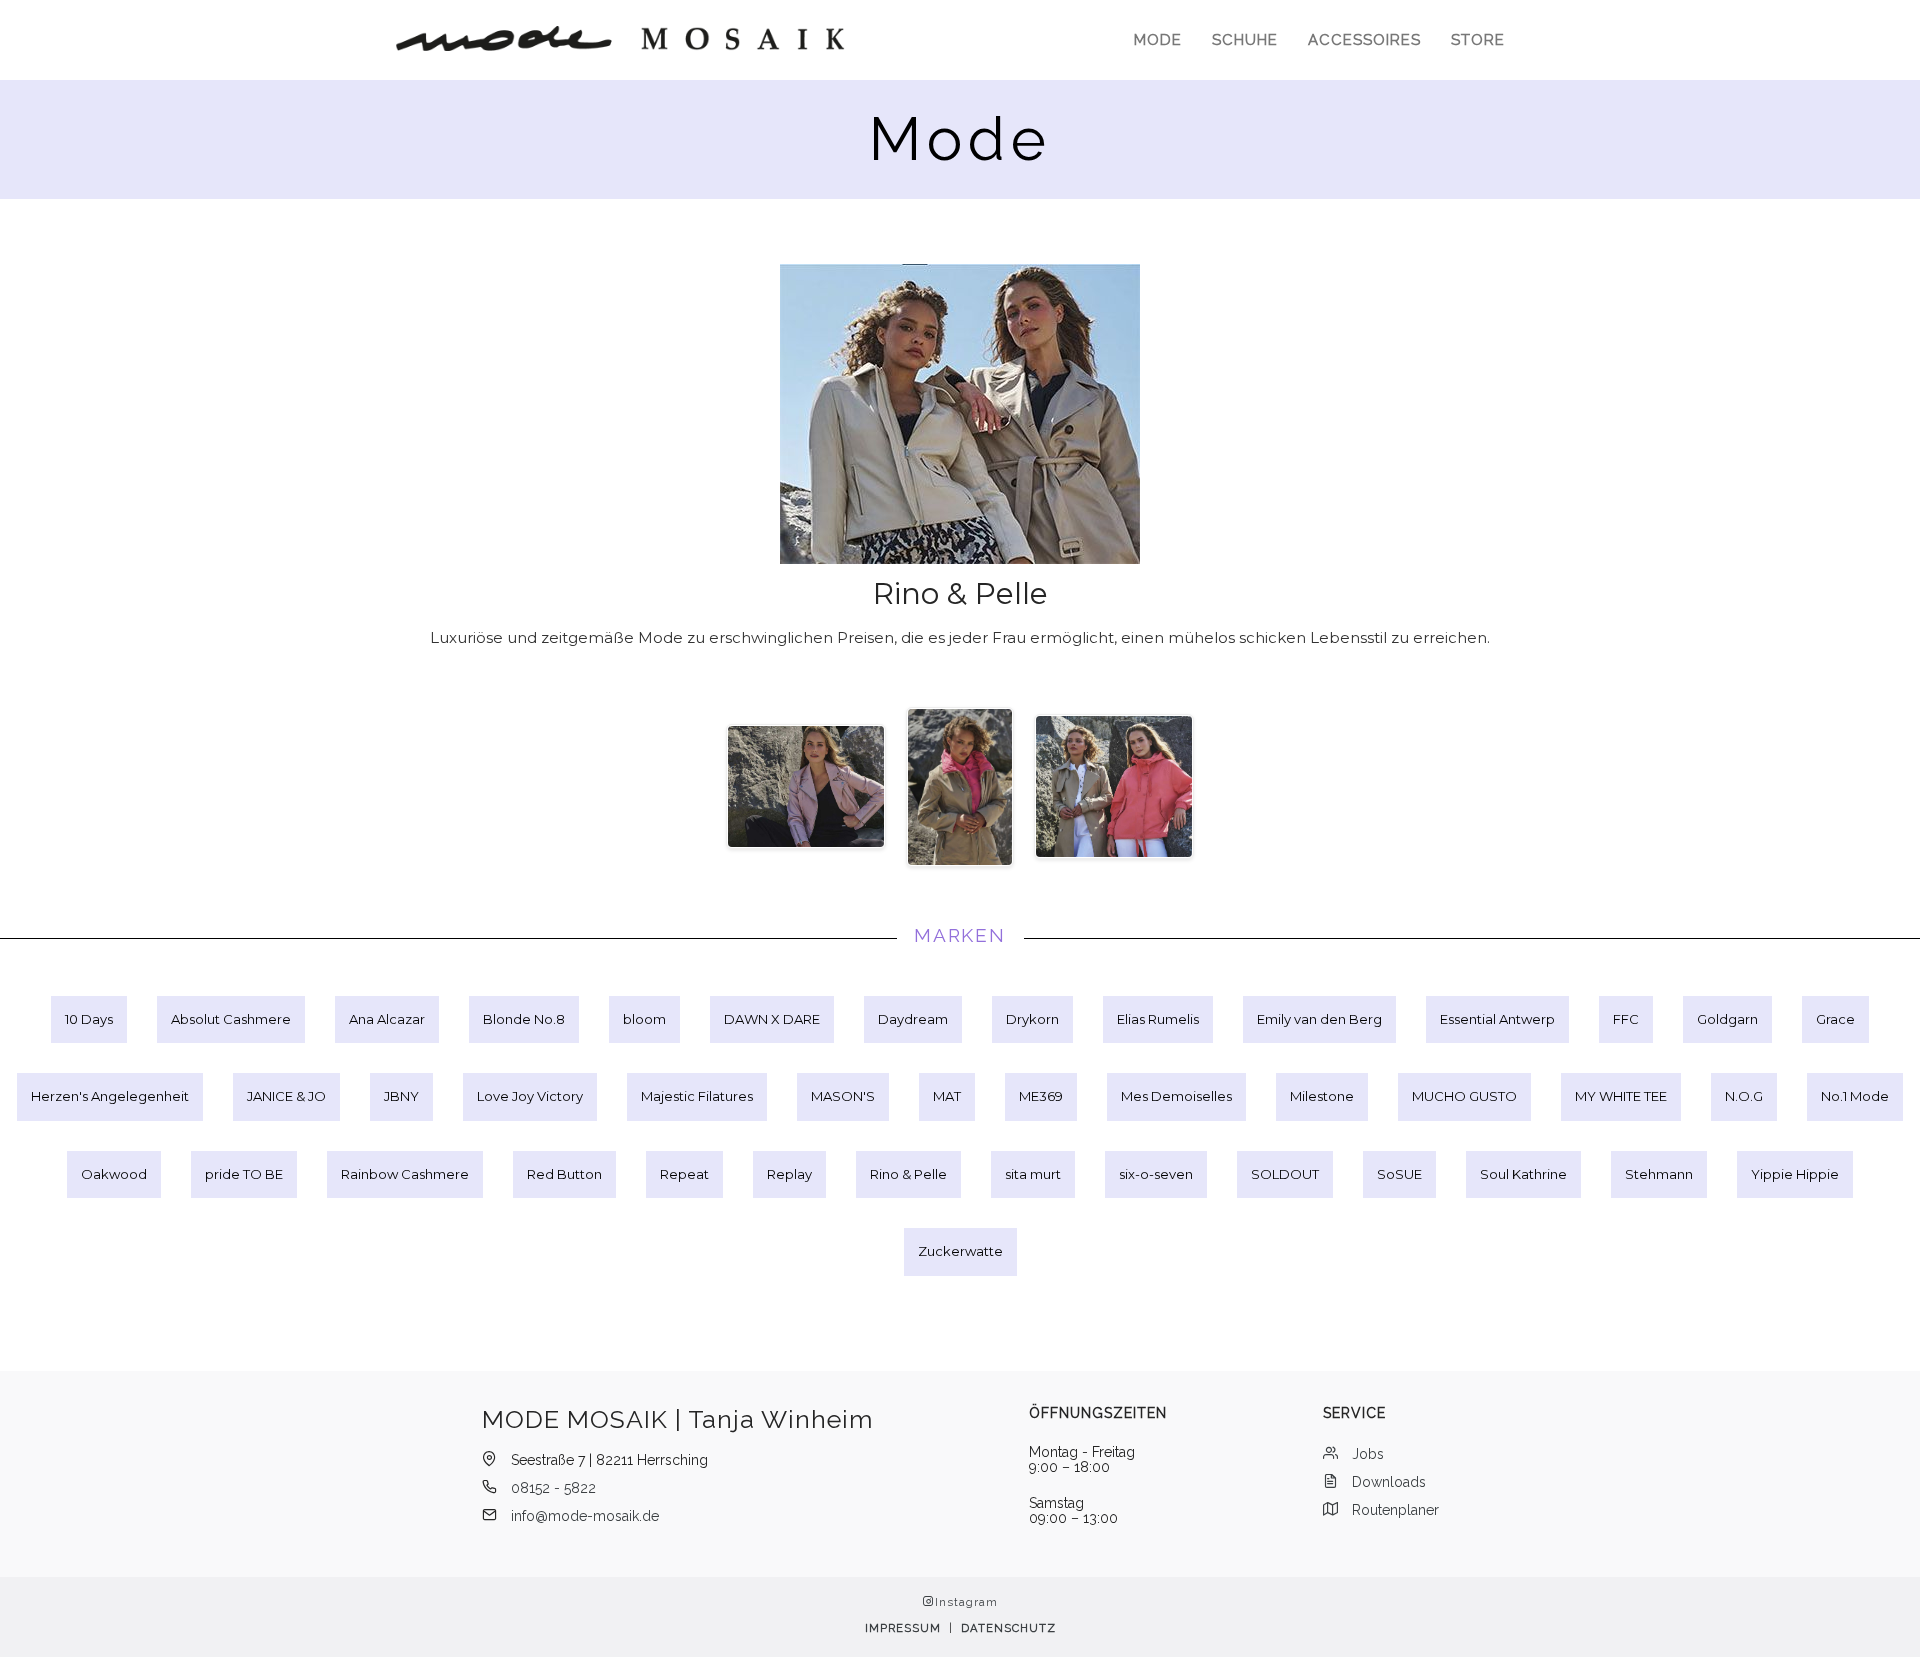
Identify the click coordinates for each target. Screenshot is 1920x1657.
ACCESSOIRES (1364, 40)
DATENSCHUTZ (1008, 1628)
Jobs (1368, 1454)
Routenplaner (1395, 1510)
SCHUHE (1245, 40)
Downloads (1389, 1482)
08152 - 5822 (553, 1488)
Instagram (966, 1602)
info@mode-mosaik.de (585, 1516)
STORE (1478, 40)
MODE (1158, 40)
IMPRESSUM (903, 1628)
